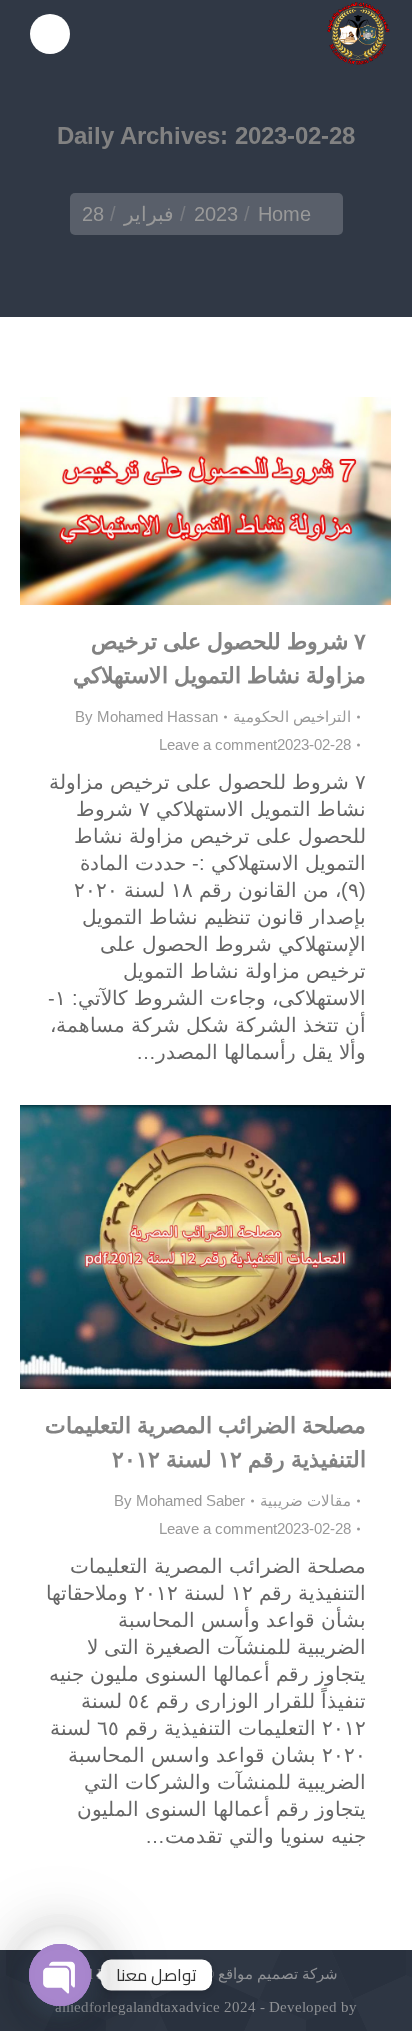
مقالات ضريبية (305, 1500)
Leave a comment (218, 744)
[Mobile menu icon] (50, 34)
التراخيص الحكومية (292, 716)
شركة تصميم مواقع (276, 1974)
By (146, 716)
